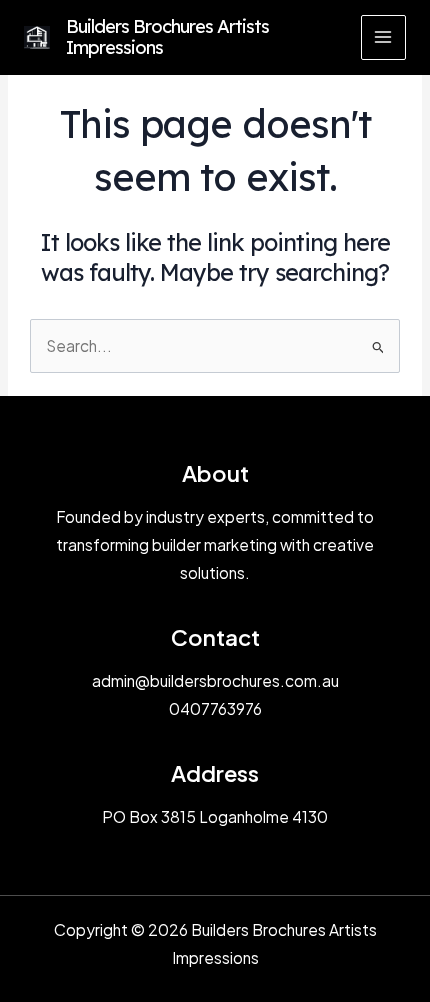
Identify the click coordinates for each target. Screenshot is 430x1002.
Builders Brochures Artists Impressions (167, 37)
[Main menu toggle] (383, 37)
